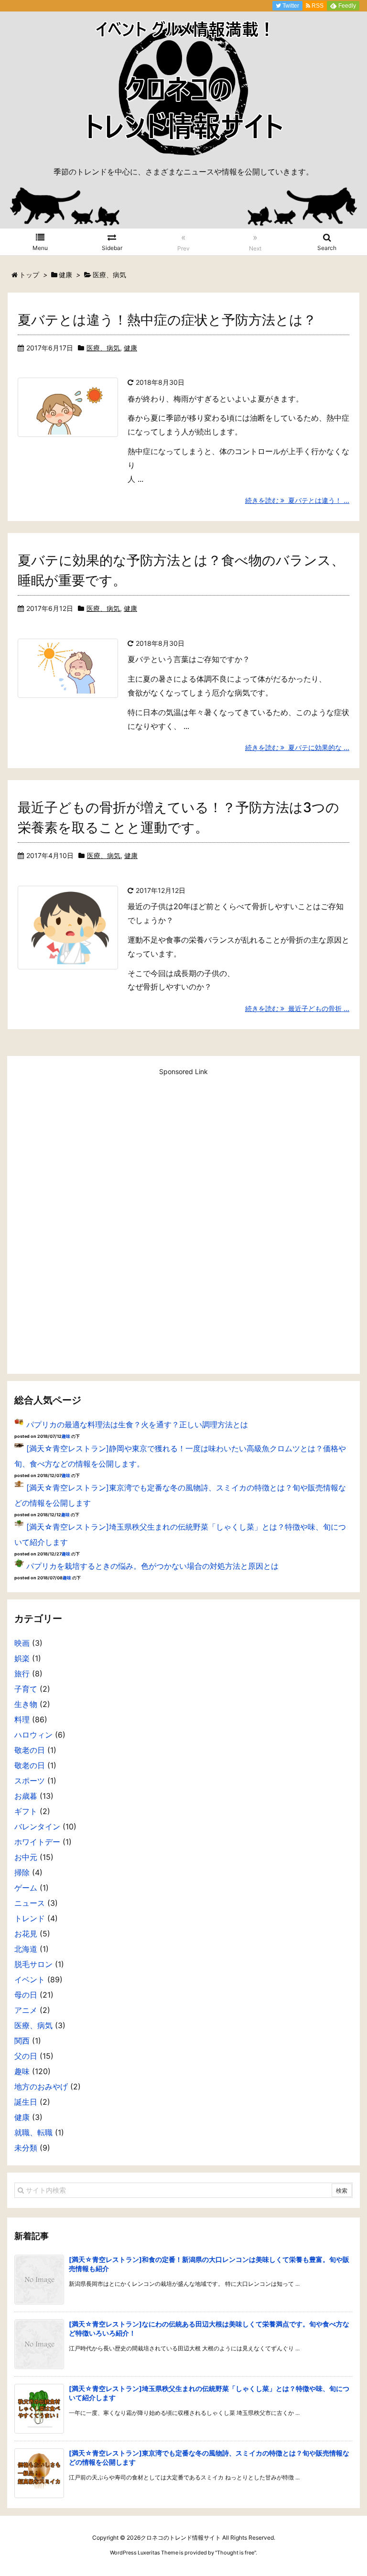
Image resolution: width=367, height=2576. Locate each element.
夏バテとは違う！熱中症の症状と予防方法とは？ (167, 320)
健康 (130, 348)
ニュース (30, 1903)
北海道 (26, 1949)
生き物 (26, 1704)
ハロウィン (33, 1735)
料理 (22, 1719)
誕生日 (26, 2102)
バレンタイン (37, 1826)
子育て (26, 1689)
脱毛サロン (33, 1964)
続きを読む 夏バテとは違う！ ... (297, 500)
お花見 (26, 1934)
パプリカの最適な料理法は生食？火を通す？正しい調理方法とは (137, 1424)
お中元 (26, 1857)
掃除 (22, 1872)
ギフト (26, 1811)
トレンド (30, 1918)
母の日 (26, 1995)
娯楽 (22, 1658)
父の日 (26, 2056)
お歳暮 (26, 1796)
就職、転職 (33, 2132)
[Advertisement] (183, 1220)
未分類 (26, 2148)
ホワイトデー (37, 1842)
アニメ (26, 2010)
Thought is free (236, 2553)
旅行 (22, 1674)
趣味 (66, 1436)
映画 (22, 1643)
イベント (30, 1979)
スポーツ (30, 1781)
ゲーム (26, 1888)
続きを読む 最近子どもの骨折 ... (297, 1008)
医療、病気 (103, 348)
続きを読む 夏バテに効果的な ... (297, 747)
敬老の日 (30, 1750)
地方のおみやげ (41, 2087)
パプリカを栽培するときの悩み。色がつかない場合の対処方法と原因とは (152, 1566)
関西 (22, 2041)
